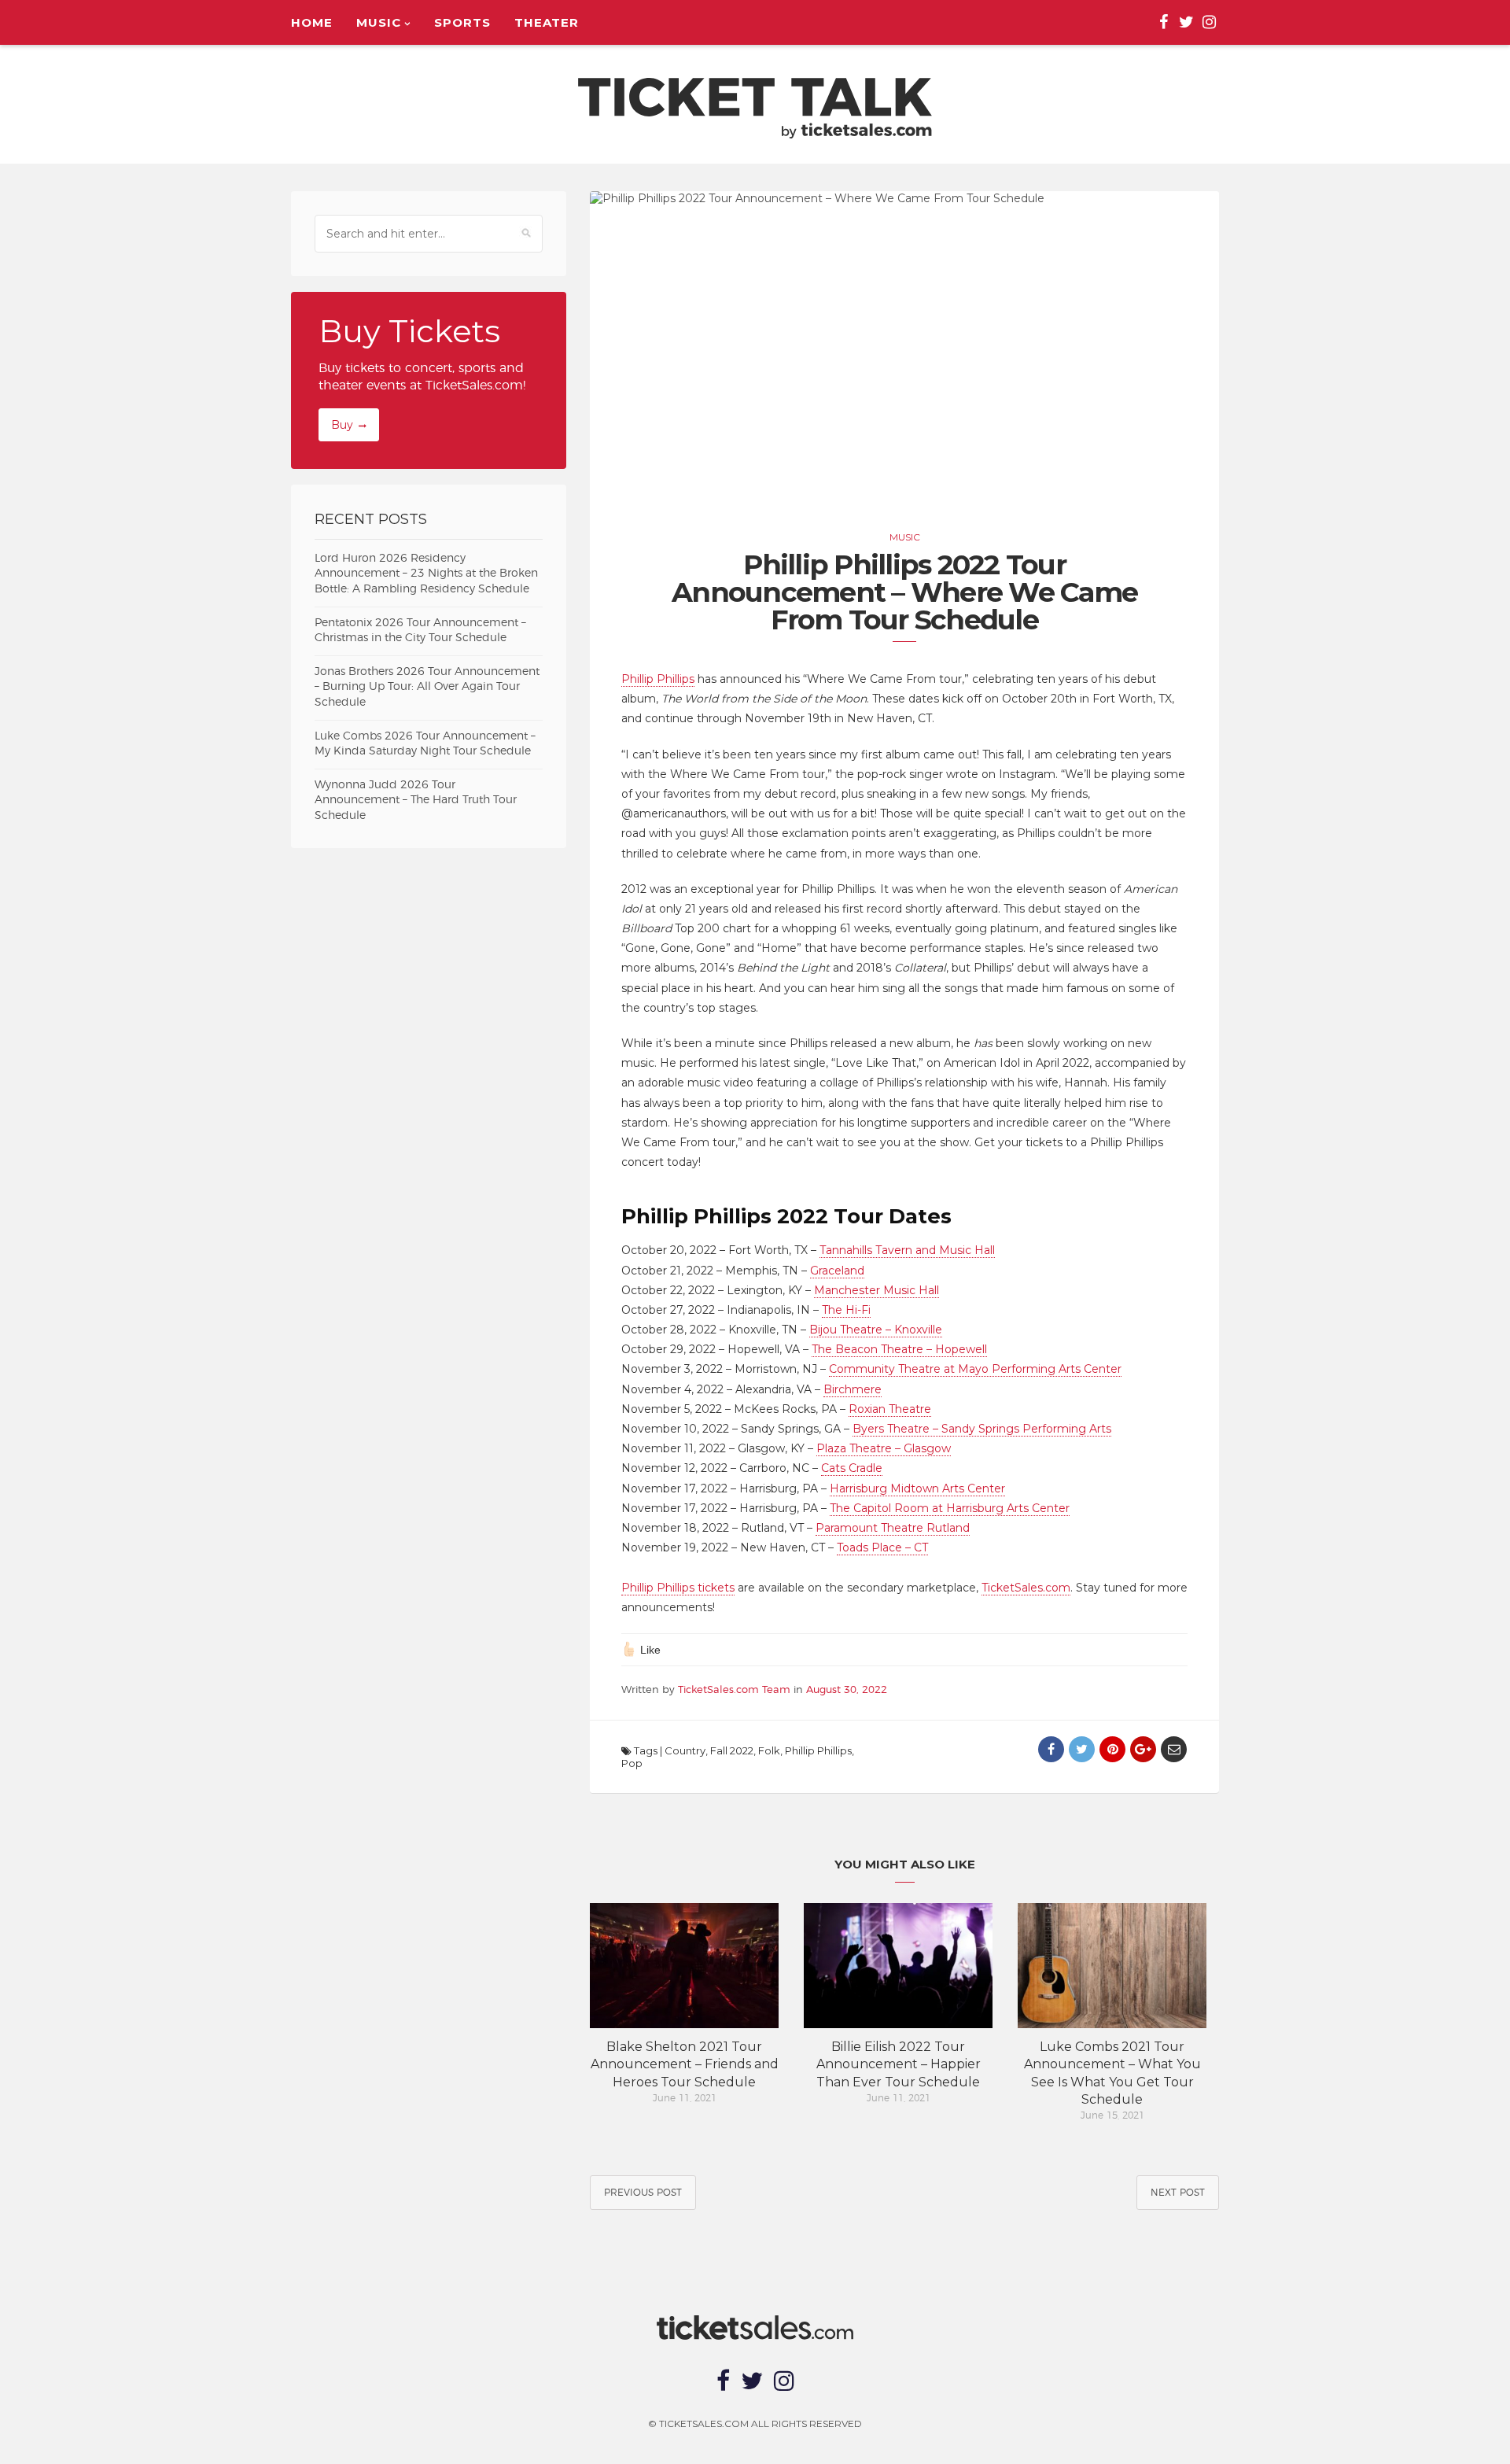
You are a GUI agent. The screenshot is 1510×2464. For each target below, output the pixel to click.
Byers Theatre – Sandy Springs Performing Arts (982, 1429)
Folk (769, 1750)
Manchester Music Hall (877, 1290)
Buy (342, 425)
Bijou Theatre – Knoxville (876, 1330)
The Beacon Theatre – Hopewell (899, 1349)
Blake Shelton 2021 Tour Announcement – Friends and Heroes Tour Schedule (685, 2064)
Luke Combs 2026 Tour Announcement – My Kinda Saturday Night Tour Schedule (425, 744)
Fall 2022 (732, 1750)
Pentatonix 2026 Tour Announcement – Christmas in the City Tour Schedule (420, 631)
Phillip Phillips (658, 679)
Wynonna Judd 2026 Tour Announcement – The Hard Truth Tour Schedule (416, 800)
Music (379, 22)
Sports (462, 22)
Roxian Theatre (890, 1409)
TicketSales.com (1026, 1588)
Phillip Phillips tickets (678, 1588)
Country (685, 1750)
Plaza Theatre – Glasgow (884, 1448)
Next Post (1178, 2193)
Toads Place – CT (882, 1547)
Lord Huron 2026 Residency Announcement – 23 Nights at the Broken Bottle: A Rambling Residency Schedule (426, 574)
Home (312, 22)
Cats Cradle (852, 1468)
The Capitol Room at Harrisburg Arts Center (950, 1508)
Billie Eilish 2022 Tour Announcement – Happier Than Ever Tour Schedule (899, 2064)
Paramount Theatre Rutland (893, 1528)
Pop (632, 1763)
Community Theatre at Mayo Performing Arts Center (975, 1369)
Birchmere (853, 1389)
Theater (547, 22)
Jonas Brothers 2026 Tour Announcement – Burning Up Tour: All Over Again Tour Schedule (427, 687)
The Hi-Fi (846, 1310)
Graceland (837, 1271)
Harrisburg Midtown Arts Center (917, 1488)
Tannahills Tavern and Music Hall (907, 1250)
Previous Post (643, 2193)
